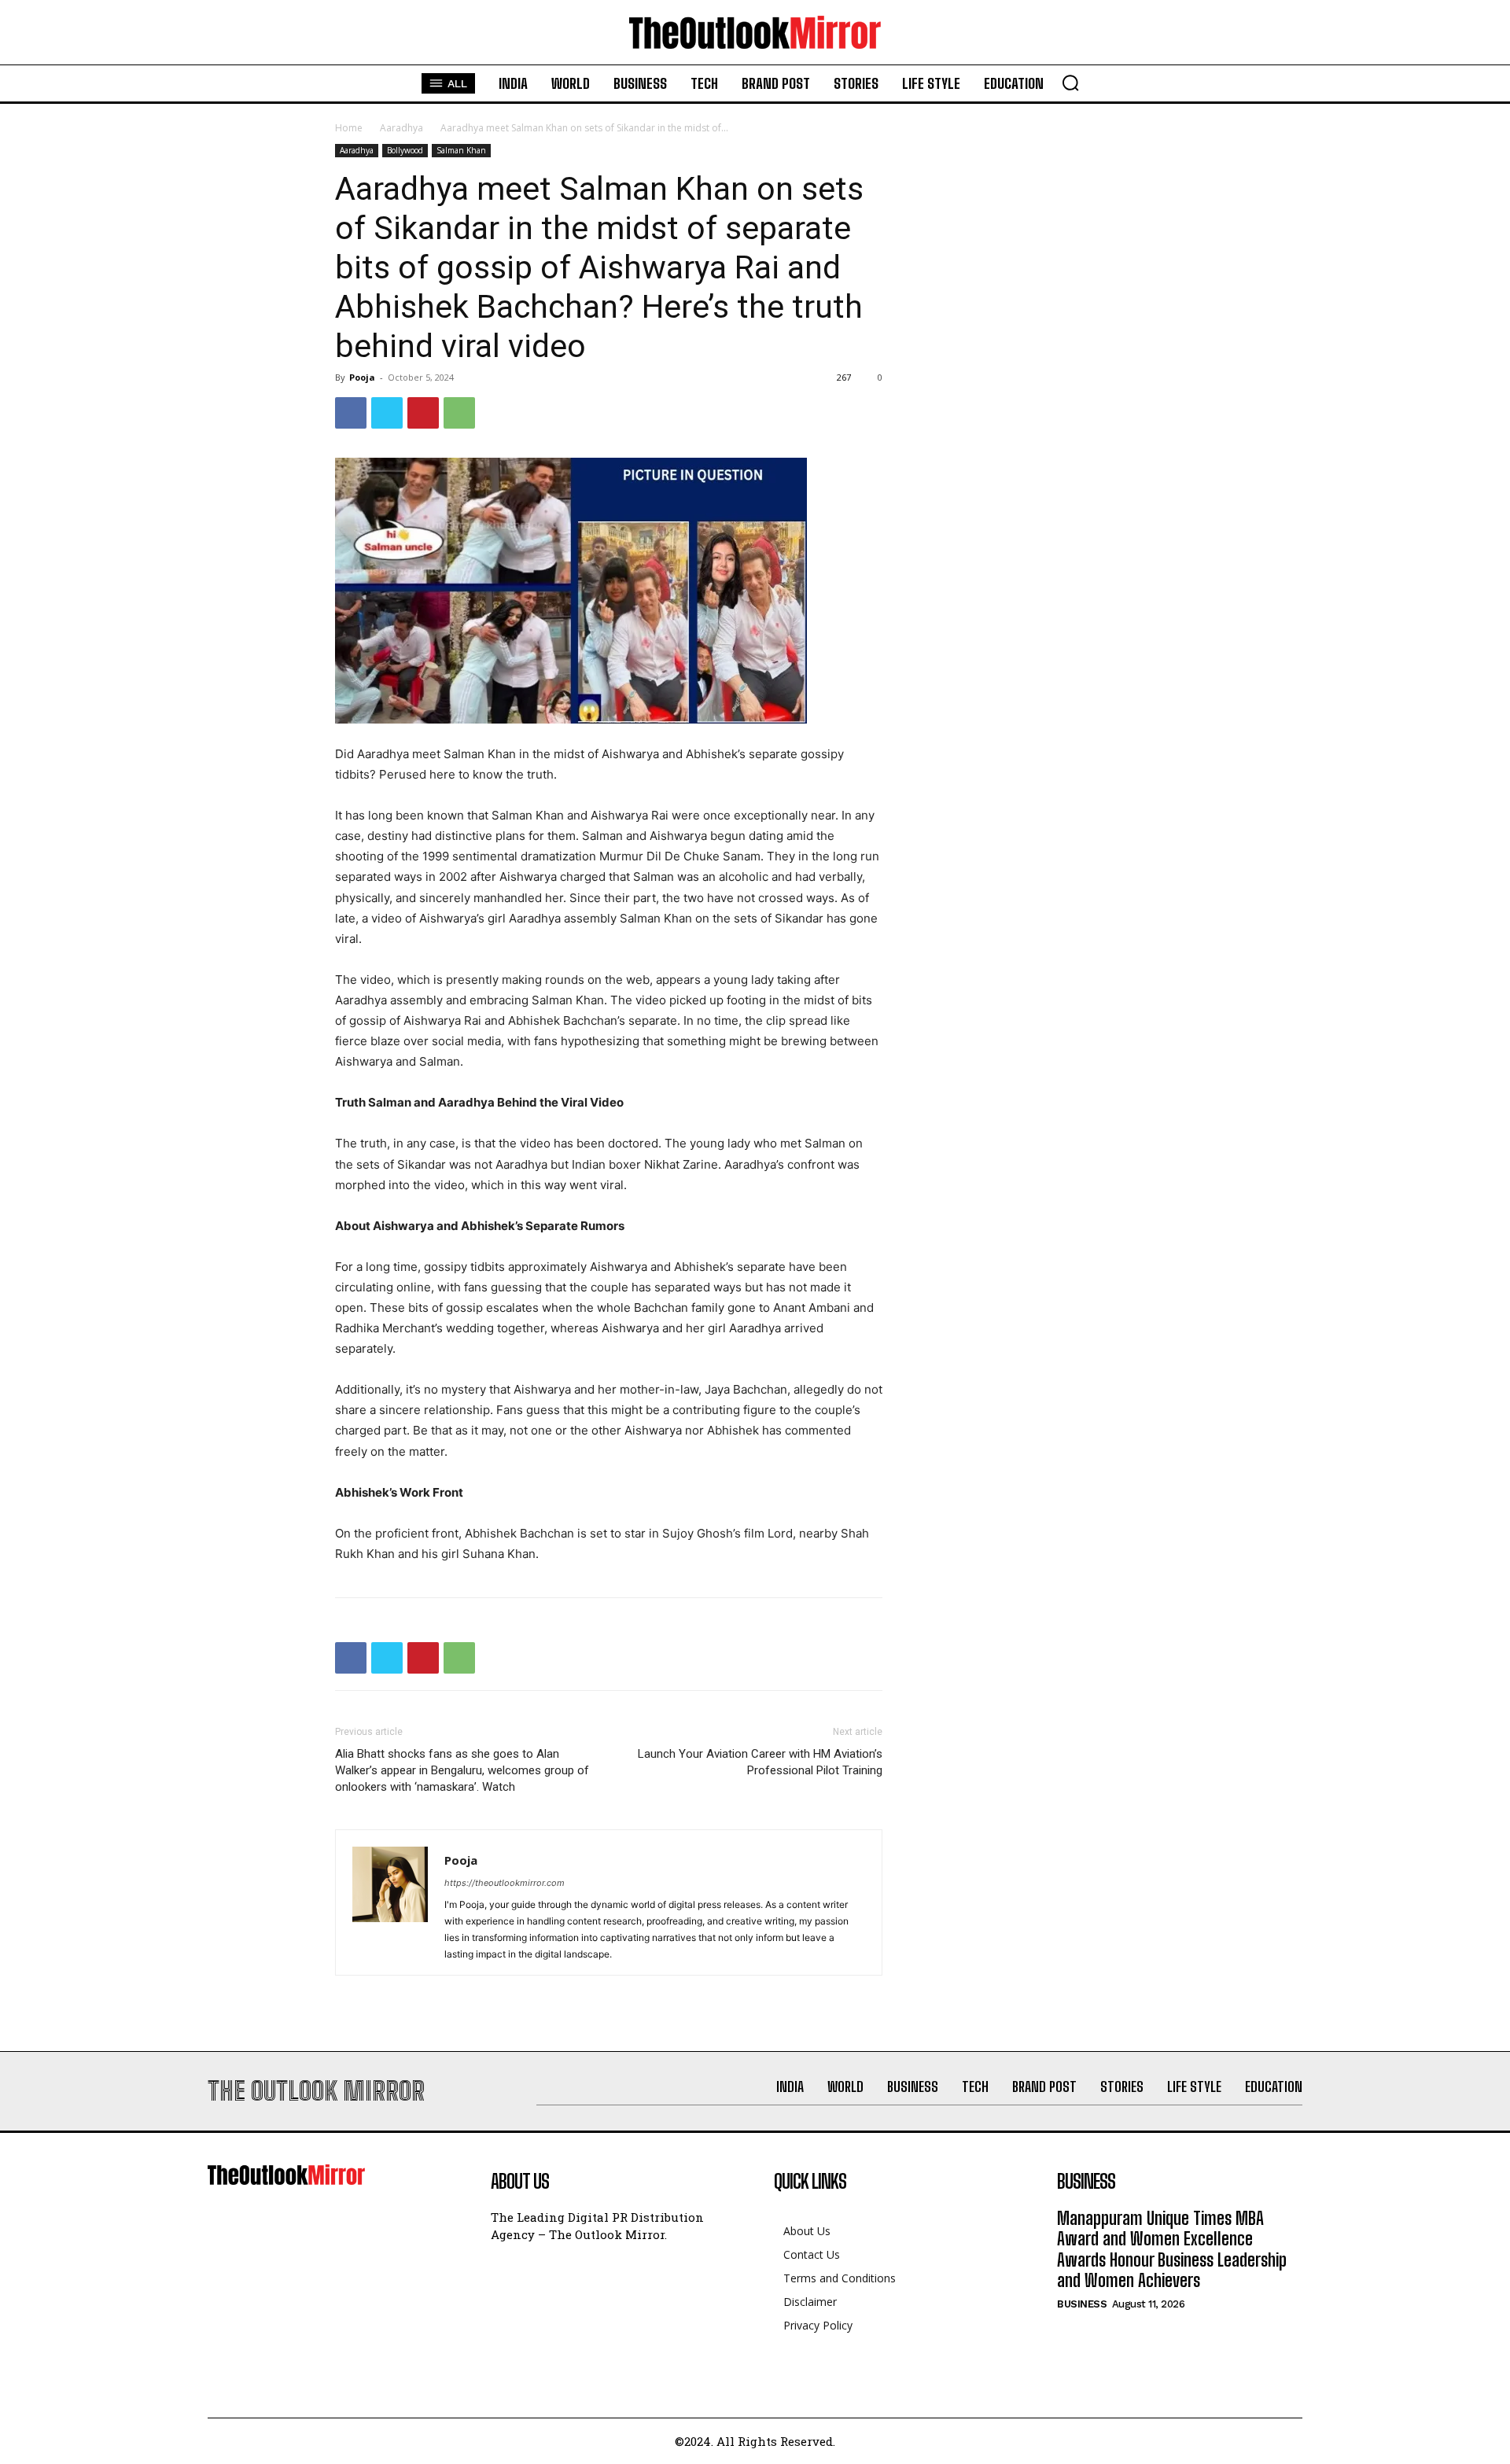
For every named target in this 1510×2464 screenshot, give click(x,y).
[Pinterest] (423, 413)
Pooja (362, 377)
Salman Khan (461, 150)
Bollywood (405, 150)
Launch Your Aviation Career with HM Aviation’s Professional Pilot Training (760, 1762)
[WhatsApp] (459, 413)
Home (349, 128)
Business (1082, 2304)
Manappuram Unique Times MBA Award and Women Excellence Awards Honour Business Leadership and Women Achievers (1172, 2249)
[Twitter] (387, 413)
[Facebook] (351, 413)
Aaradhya (401, 128)
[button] (1070, 83)
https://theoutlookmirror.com (505, 1883)
